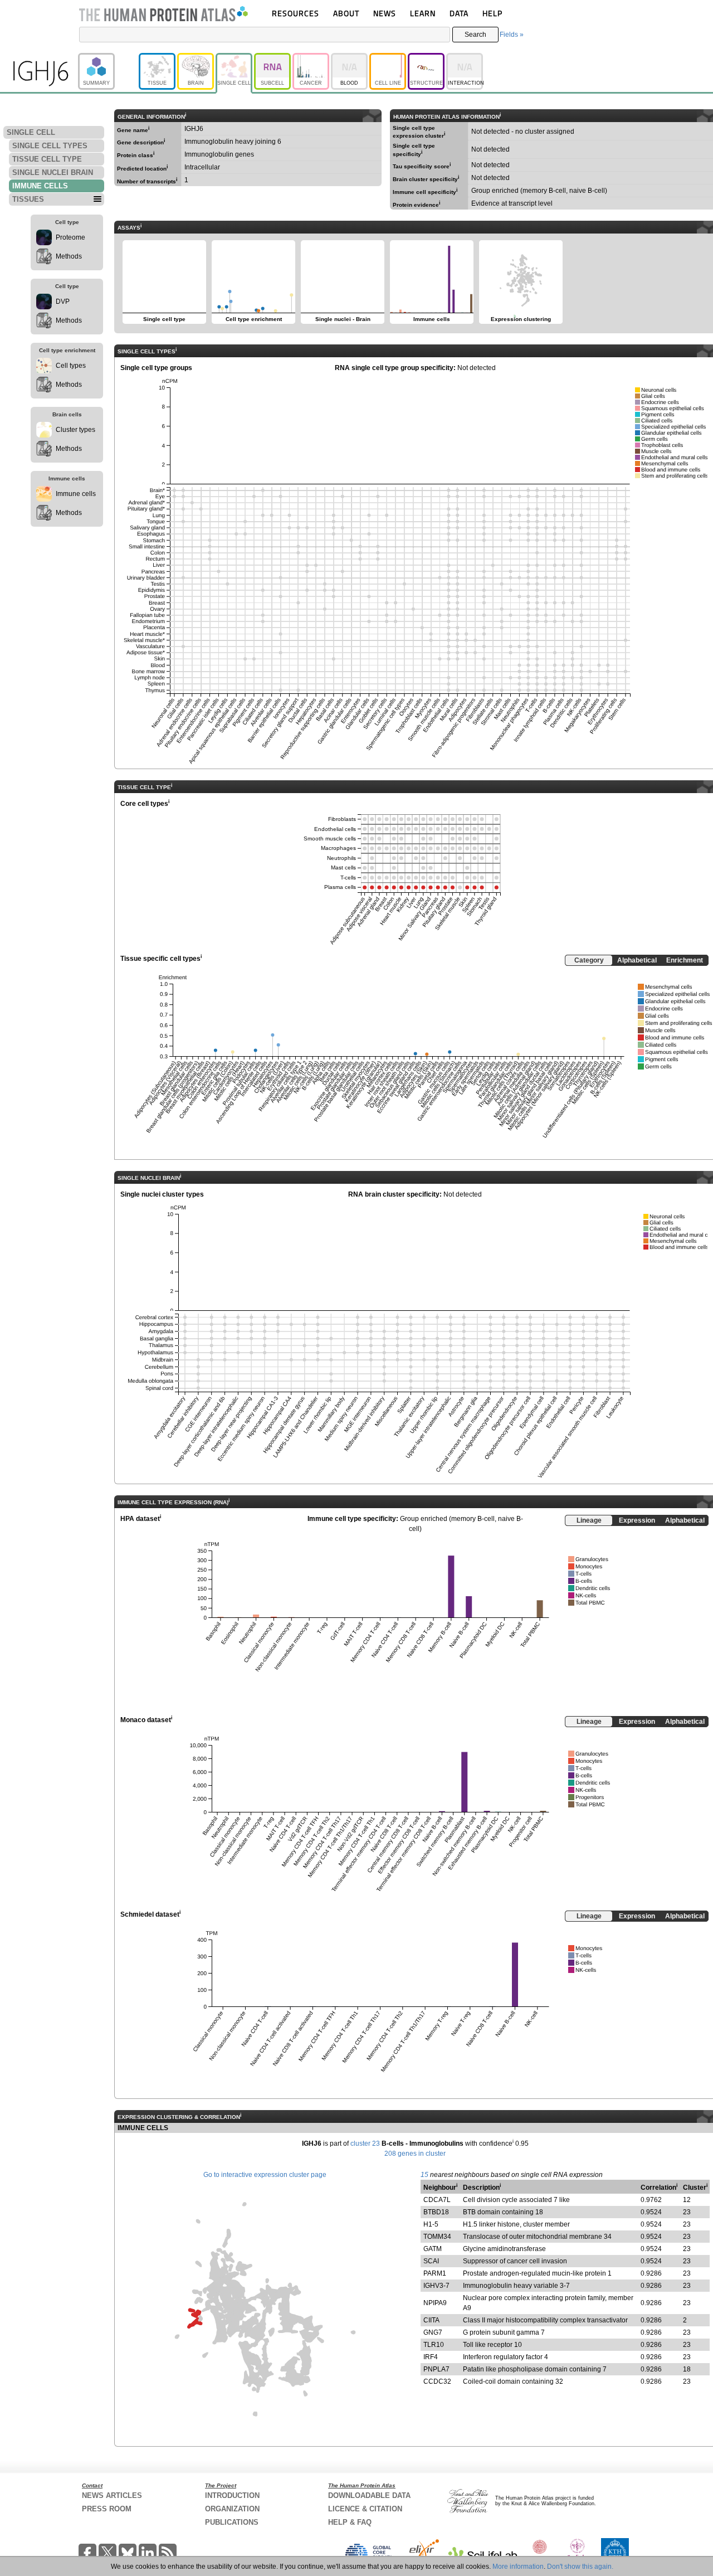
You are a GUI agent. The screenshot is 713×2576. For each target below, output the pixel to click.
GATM (433, 2249)
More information (518, 2567)
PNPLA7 (436, 2369)
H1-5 (431, 2224)
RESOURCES (296, 13)
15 (424, 2175)
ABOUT (346, 13)
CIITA (431, 2320)
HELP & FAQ (350, 2522)
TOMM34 (437, 2237)
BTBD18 (436, 2212)
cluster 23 (365, 2144)
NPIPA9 (435, 2303)
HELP (492, 13)
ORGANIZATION (232, 2509)
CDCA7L (437, 2200)
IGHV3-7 (436, 2286)
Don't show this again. (580, 2567)
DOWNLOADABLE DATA (369, 2495)
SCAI (431, 2261)
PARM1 (435, 2273)
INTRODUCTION (232, 2495)
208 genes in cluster (415, 2154)
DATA (459, 13)
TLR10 (434, 2345)
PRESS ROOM (107, 2509)
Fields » (512, 35)
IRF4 (431, 2357)
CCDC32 (437, 2381)
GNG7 (433, 2332)
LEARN (423, 13)
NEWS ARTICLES (112, 2495)
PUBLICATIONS (232, 2522)
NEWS (385, 13)
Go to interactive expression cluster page (265, 2175)
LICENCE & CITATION (365, 2509)
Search (475, 35)
